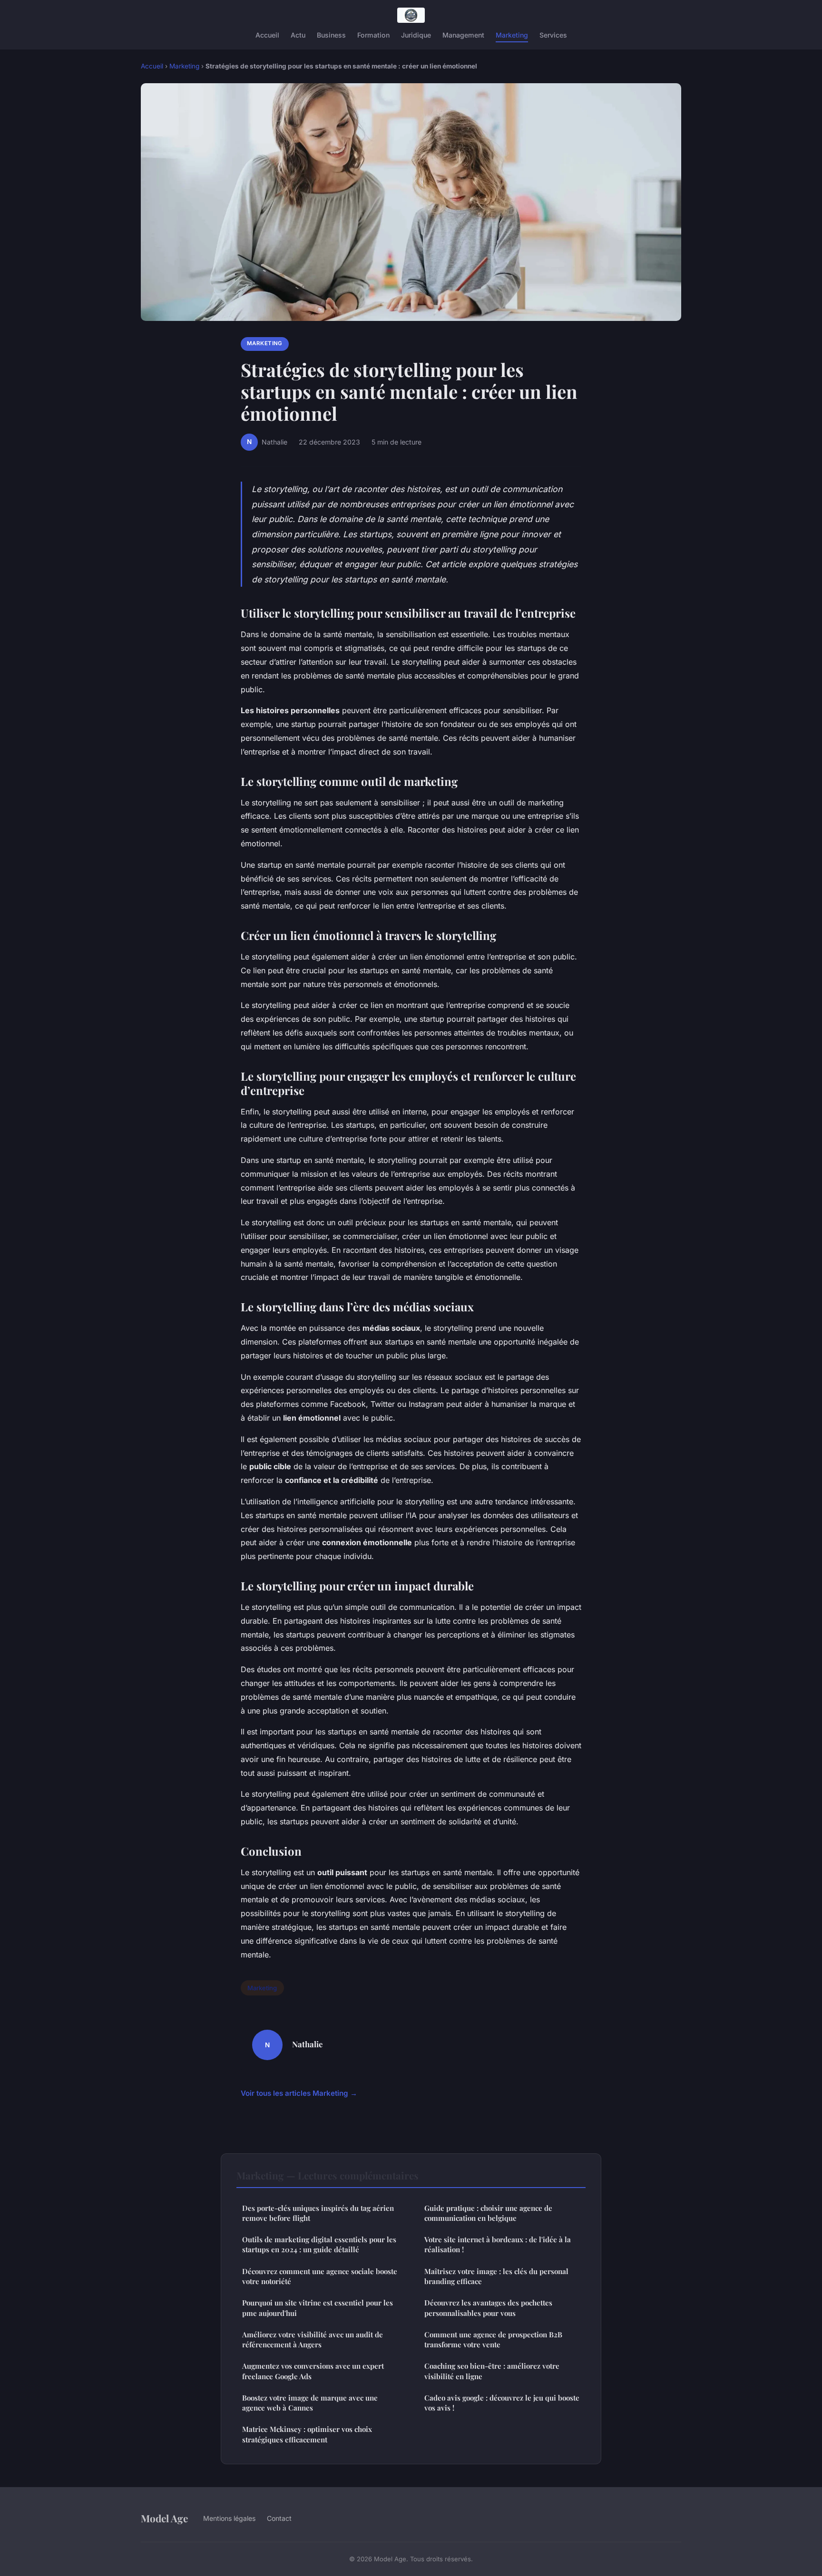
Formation (373, 35)
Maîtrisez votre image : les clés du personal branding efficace (496, 2276)
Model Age (164, 2518)
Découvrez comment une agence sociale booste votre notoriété (320, 2276)
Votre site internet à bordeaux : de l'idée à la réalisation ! (498, 2244)
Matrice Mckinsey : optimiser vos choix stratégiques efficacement (307, 2434)
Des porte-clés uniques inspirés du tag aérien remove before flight (318, 2213)
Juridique (416, 35)
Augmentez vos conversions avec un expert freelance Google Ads (313, 2371)
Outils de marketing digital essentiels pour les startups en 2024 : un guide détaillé (319, 2244)
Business (331, 35)
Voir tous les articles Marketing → (299, 2093)
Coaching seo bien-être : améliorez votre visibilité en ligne (492, 2371)
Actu (298, 35)
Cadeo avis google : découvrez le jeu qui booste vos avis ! (502, 2403)
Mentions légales (229, 2518)
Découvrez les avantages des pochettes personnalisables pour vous (488, 2308)
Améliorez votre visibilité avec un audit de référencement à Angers (313, 2339)
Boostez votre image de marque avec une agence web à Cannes (310, 2403)
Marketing (512, 35)
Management (463, 35)
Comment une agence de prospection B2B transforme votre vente (493, 2339)
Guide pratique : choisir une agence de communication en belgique (488, 2213)
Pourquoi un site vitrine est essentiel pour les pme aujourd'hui (318, 2308)
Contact (279, 2518)
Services (553, 35)
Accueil (267, 35)
